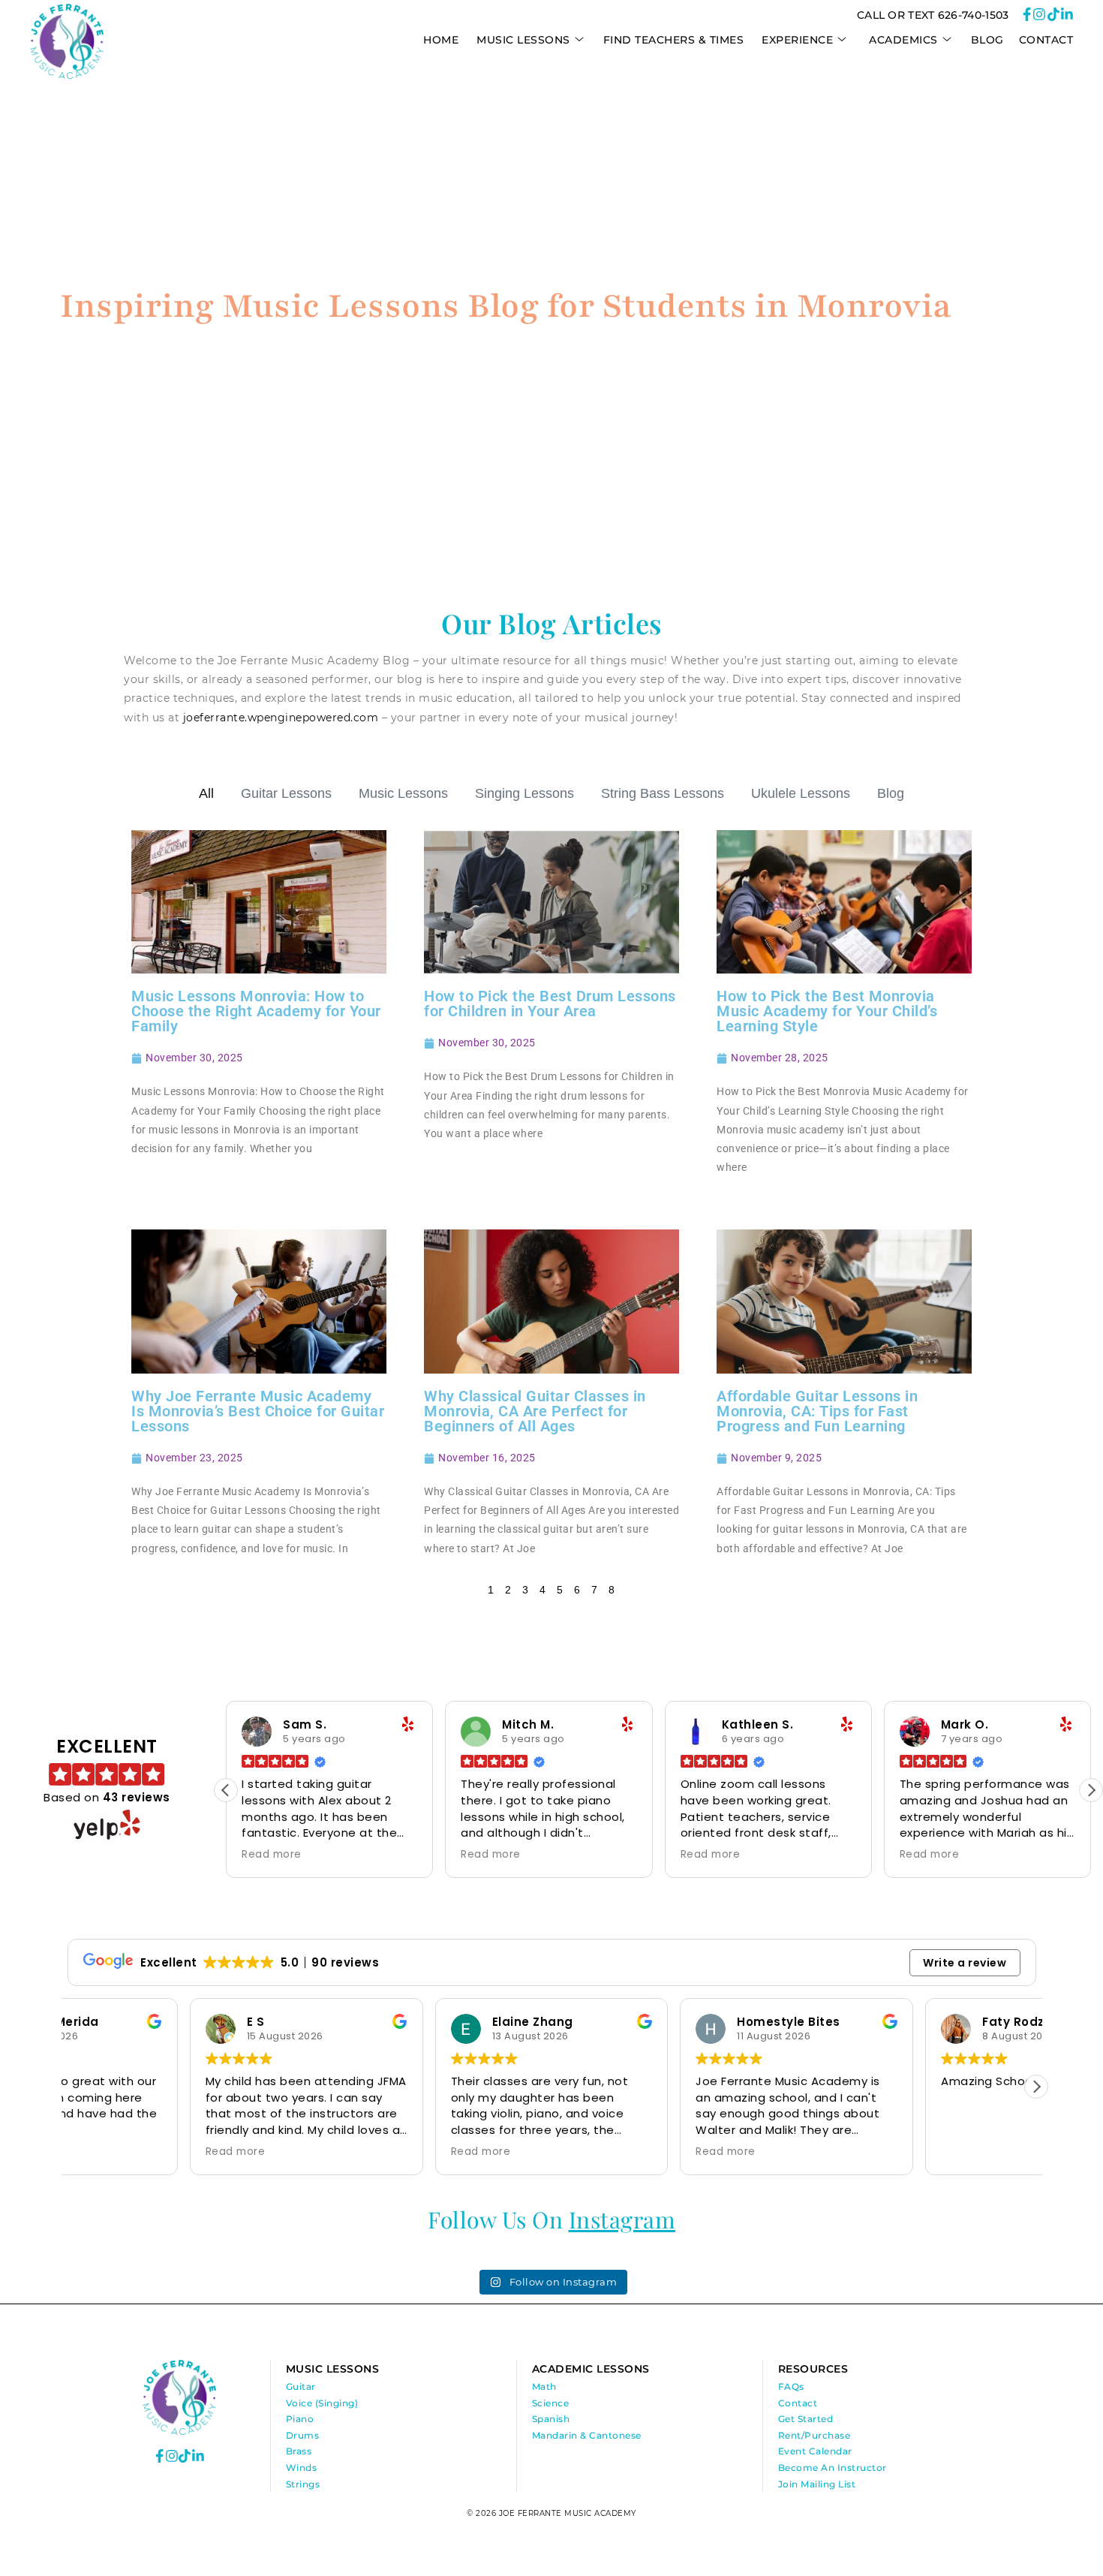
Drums (303, 2435)
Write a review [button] (965, 1963)
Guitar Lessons (286, 793)
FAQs (791, 2386)
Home (441, 40)
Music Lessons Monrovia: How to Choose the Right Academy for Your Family (256, 1011)
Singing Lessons (524, 793)
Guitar (301, 2386)
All (206, 793)
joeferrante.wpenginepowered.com (281, 718)
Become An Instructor (833, 2468)
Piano (300, 2419)
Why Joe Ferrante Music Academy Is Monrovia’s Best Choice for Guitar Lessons (258, 1411)
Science (551, 2403)
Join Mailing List (817, 2484)
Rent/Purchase (814, 2435)
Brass (299, 2451)
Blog (987, 40)
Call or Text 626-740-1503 (933, 15)
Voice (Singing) (322, 2403)
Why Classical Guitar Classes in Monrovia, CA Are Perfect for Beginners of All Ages (535, 1411)
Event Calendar (815, 2451)
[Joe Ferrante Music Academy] (67, 75)
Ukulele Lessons (801, 793)
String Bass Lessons (663, 793)
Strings (303, 2484)
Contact (1046, 40)
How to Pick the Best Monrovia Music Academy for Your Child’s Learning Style (827, 1011)
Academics (903, 40)
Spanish (551, 2419)
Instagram (622, 2219)
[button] (1091, 1790)
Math (544, 2386)
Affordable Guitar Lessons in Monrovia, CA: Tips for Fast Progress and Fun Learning (817, 1411)
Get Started (806, 2419)
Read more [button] (272, 1855)
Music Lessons (403, 793)
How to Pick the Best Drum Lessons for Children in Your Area (550, 1004)
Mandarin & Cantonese (587, 2435)
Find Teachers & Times (674, 40)
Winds (302, 2468)
